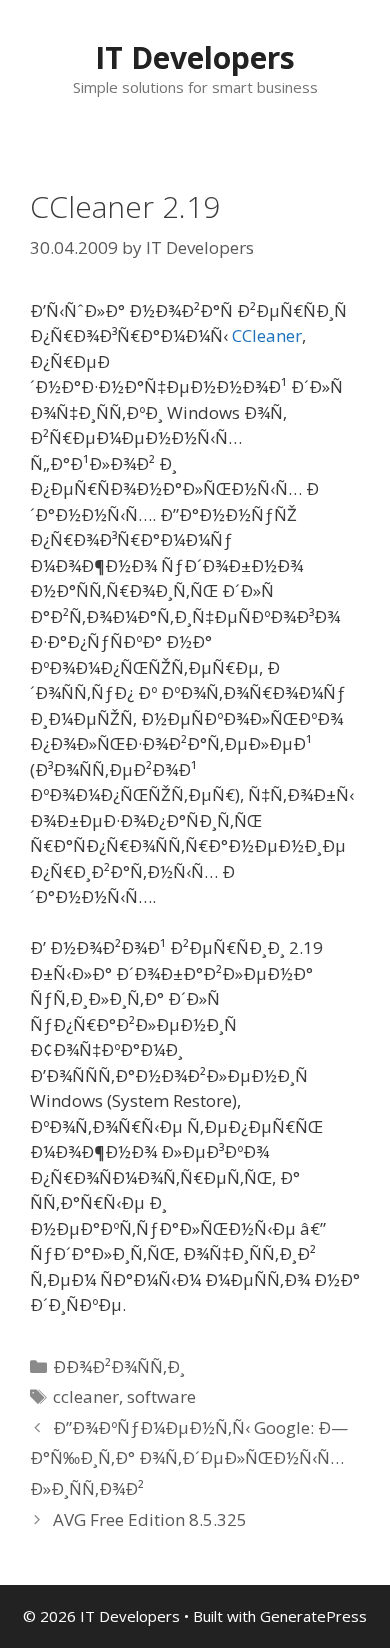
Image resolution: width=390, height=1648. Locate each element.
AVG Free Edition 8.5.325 (150, 1519)
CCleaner (267, 335)
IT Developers (195, 57)
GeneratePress (313, 1616)
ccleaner (86, 1396)
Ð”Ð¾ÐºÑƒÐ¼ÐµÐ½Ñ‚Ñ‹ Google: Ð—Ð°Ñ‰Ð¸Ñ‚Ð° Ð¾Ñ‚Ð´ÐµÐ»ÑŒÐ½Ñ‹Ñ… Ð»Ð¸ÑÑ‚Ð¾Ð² (189, 1458)
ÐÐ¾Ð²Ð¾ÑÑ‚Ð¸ (119, 1366)
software (161, 1396)
